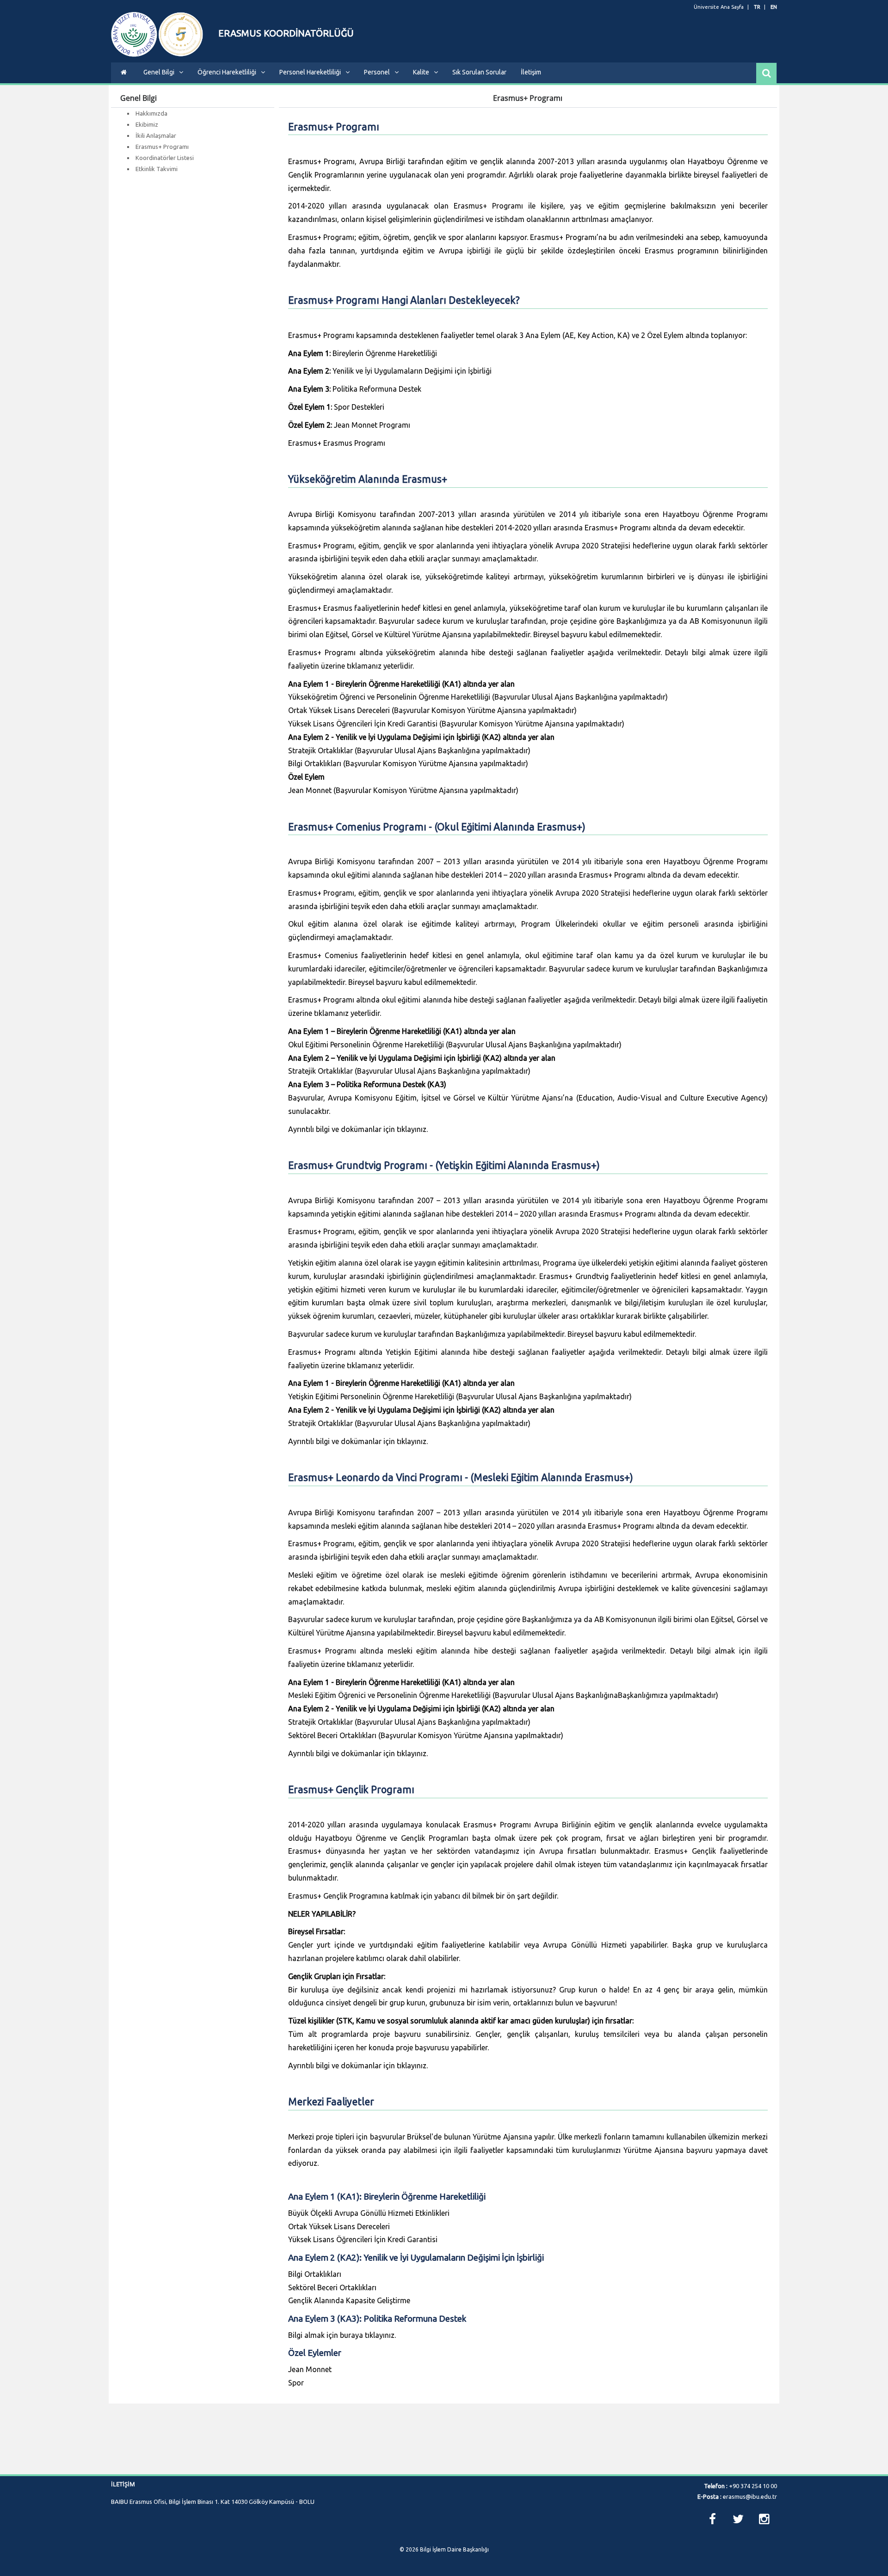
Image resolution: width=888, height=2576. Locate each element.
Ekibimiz (147, 124)
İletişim (531, 72)
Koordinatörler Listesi (165, 158)
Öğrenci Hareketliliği (227, 72)
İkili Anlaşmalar (156, 135)
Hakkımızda (151, 113)
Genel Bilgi (159, 72)
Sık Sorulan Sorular (479, 72)
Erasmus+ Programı (162, 147)
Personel (377, 72)
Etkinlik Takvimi (157, 169)
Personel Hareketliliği (310, 72)
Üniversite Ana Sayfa (719, 7)
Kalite (421, 72)
